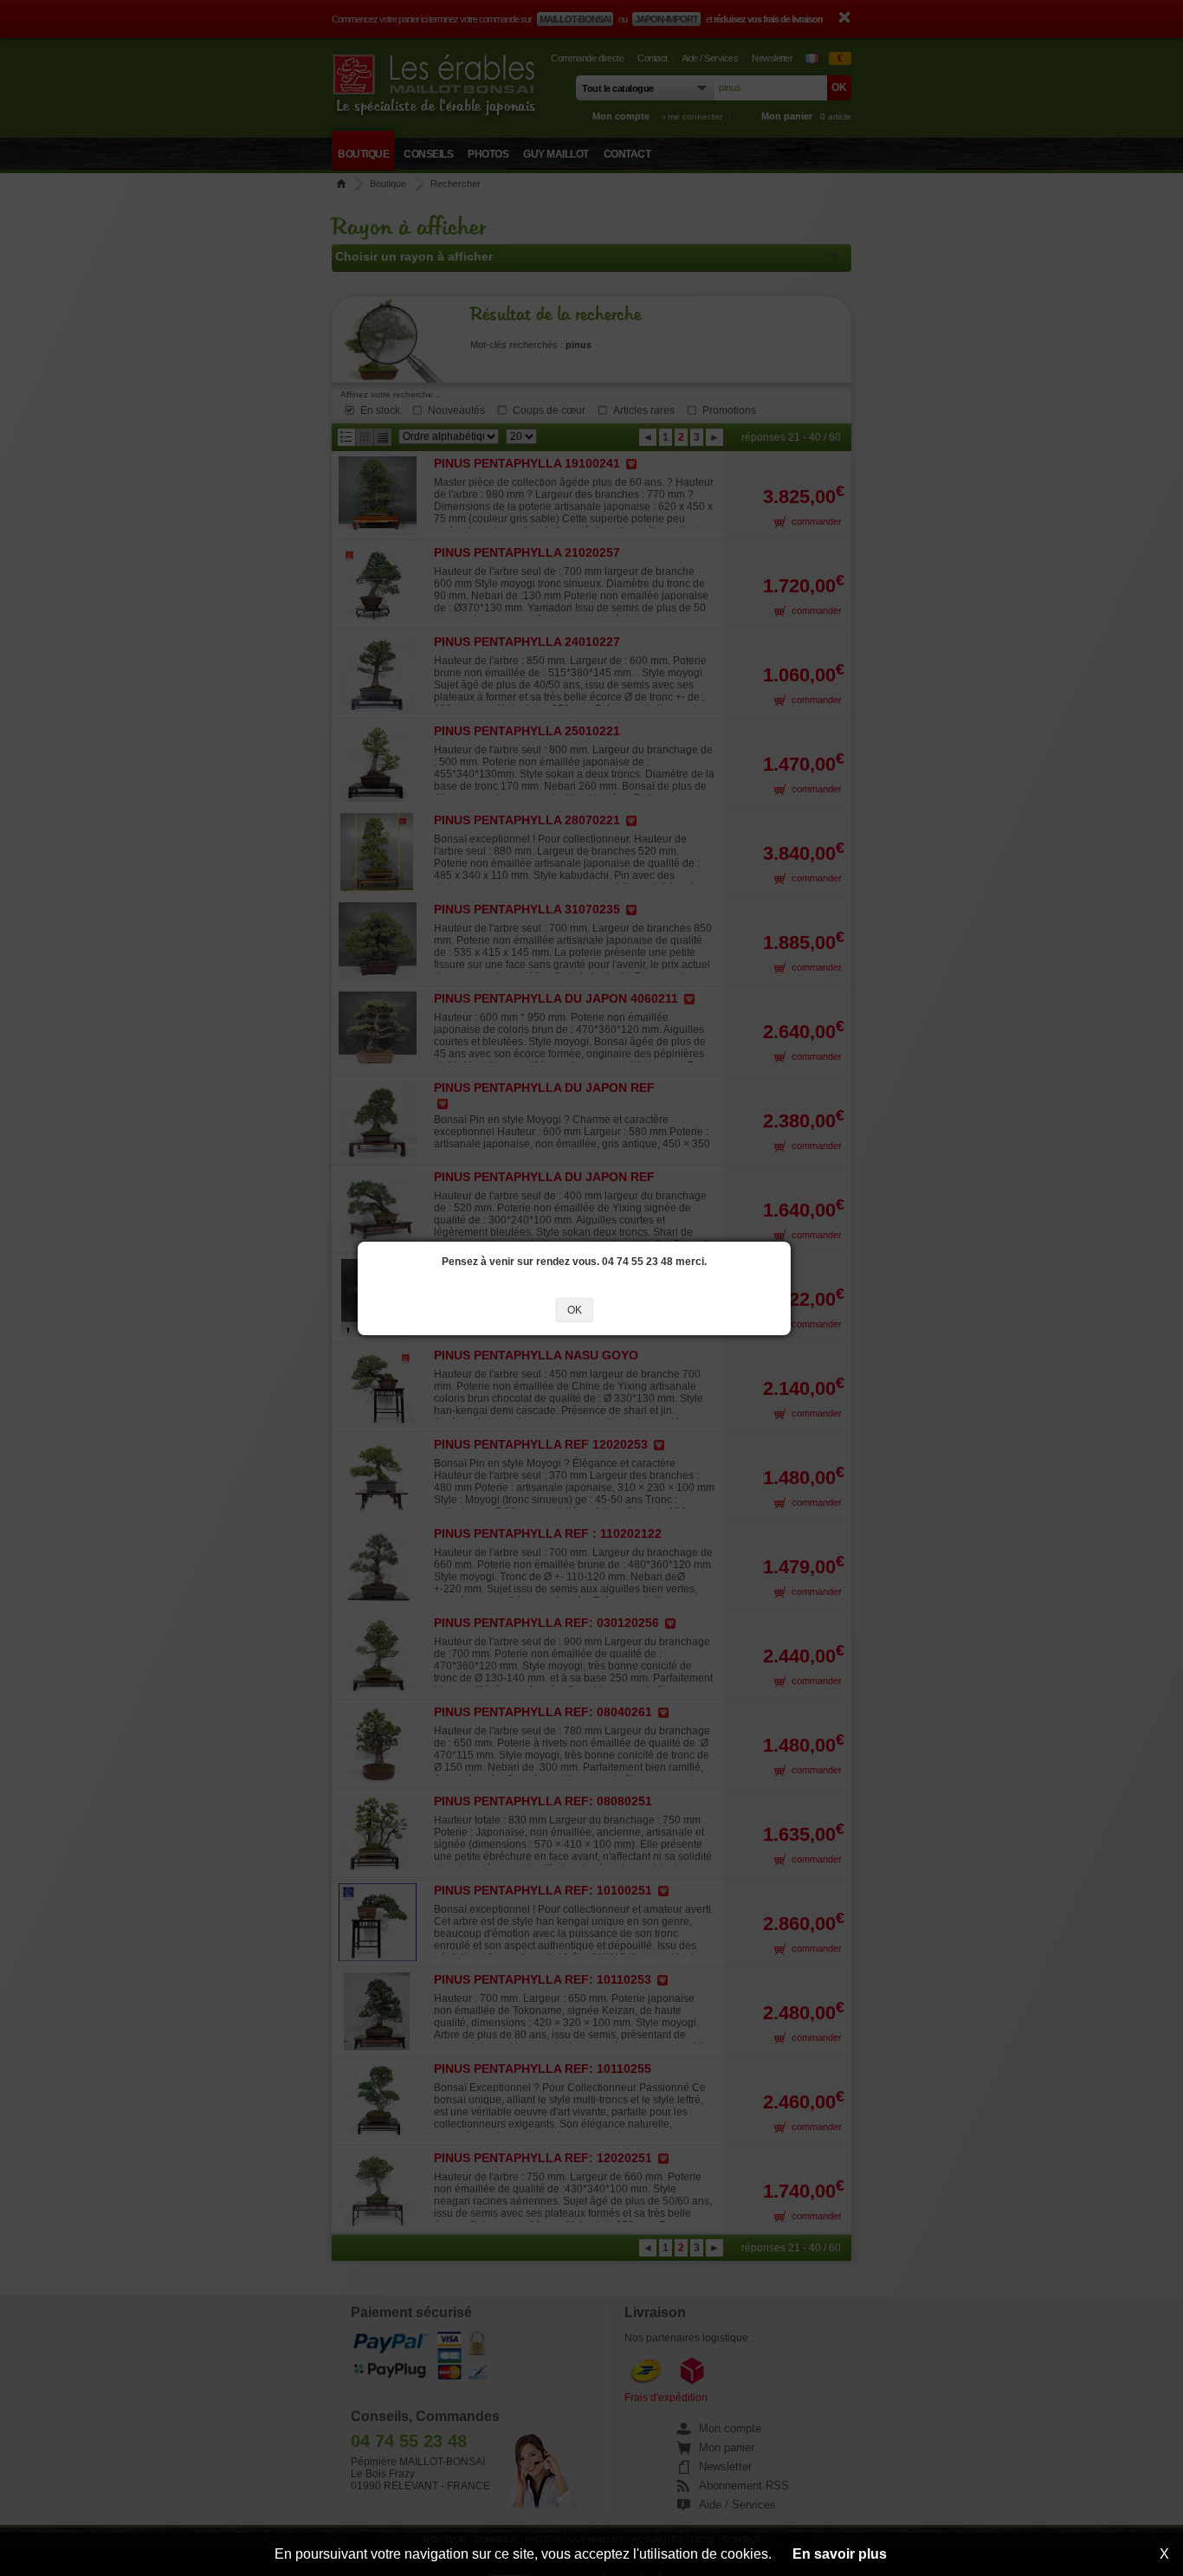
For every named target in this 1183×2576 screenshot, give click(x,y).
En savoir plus (840, 2554)
